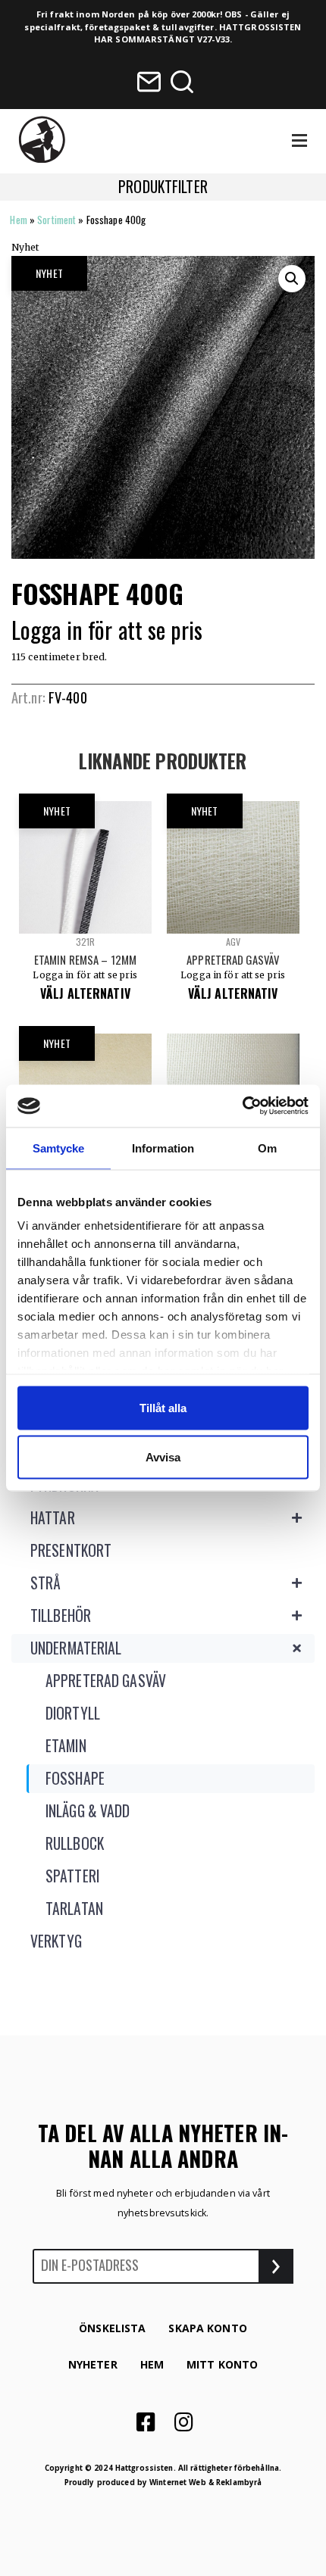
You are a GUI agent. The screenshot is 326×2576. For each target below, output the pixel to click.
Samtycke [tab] (59, 1148)
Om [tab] (267, 1148)
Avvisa (163, 1457)
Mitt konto (222, 2364)
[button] (292, 279)
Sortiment (56, 220)
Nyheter (93, 2364)
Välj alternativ (85, 993)
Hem (18, 220)
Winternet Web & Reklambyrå (205, 2482)
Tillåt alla (163, 1407)
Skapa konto (207, 2328)
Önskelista (112, 2328)
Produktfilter (163, 187)
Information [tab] (163, 1148)
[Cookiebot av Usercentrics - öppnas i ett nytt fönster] (242, 1106)
